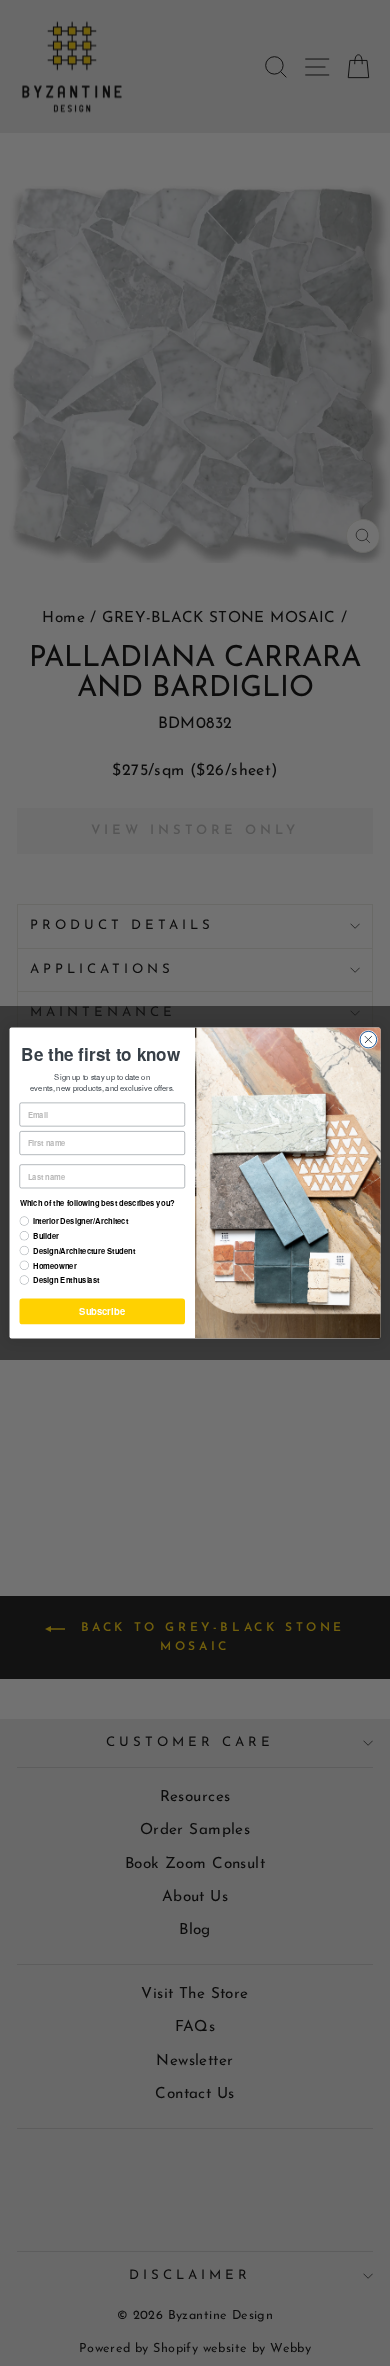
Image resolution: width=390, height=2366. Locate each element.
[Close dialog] (368, 1039)
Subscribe (102, 1311)
